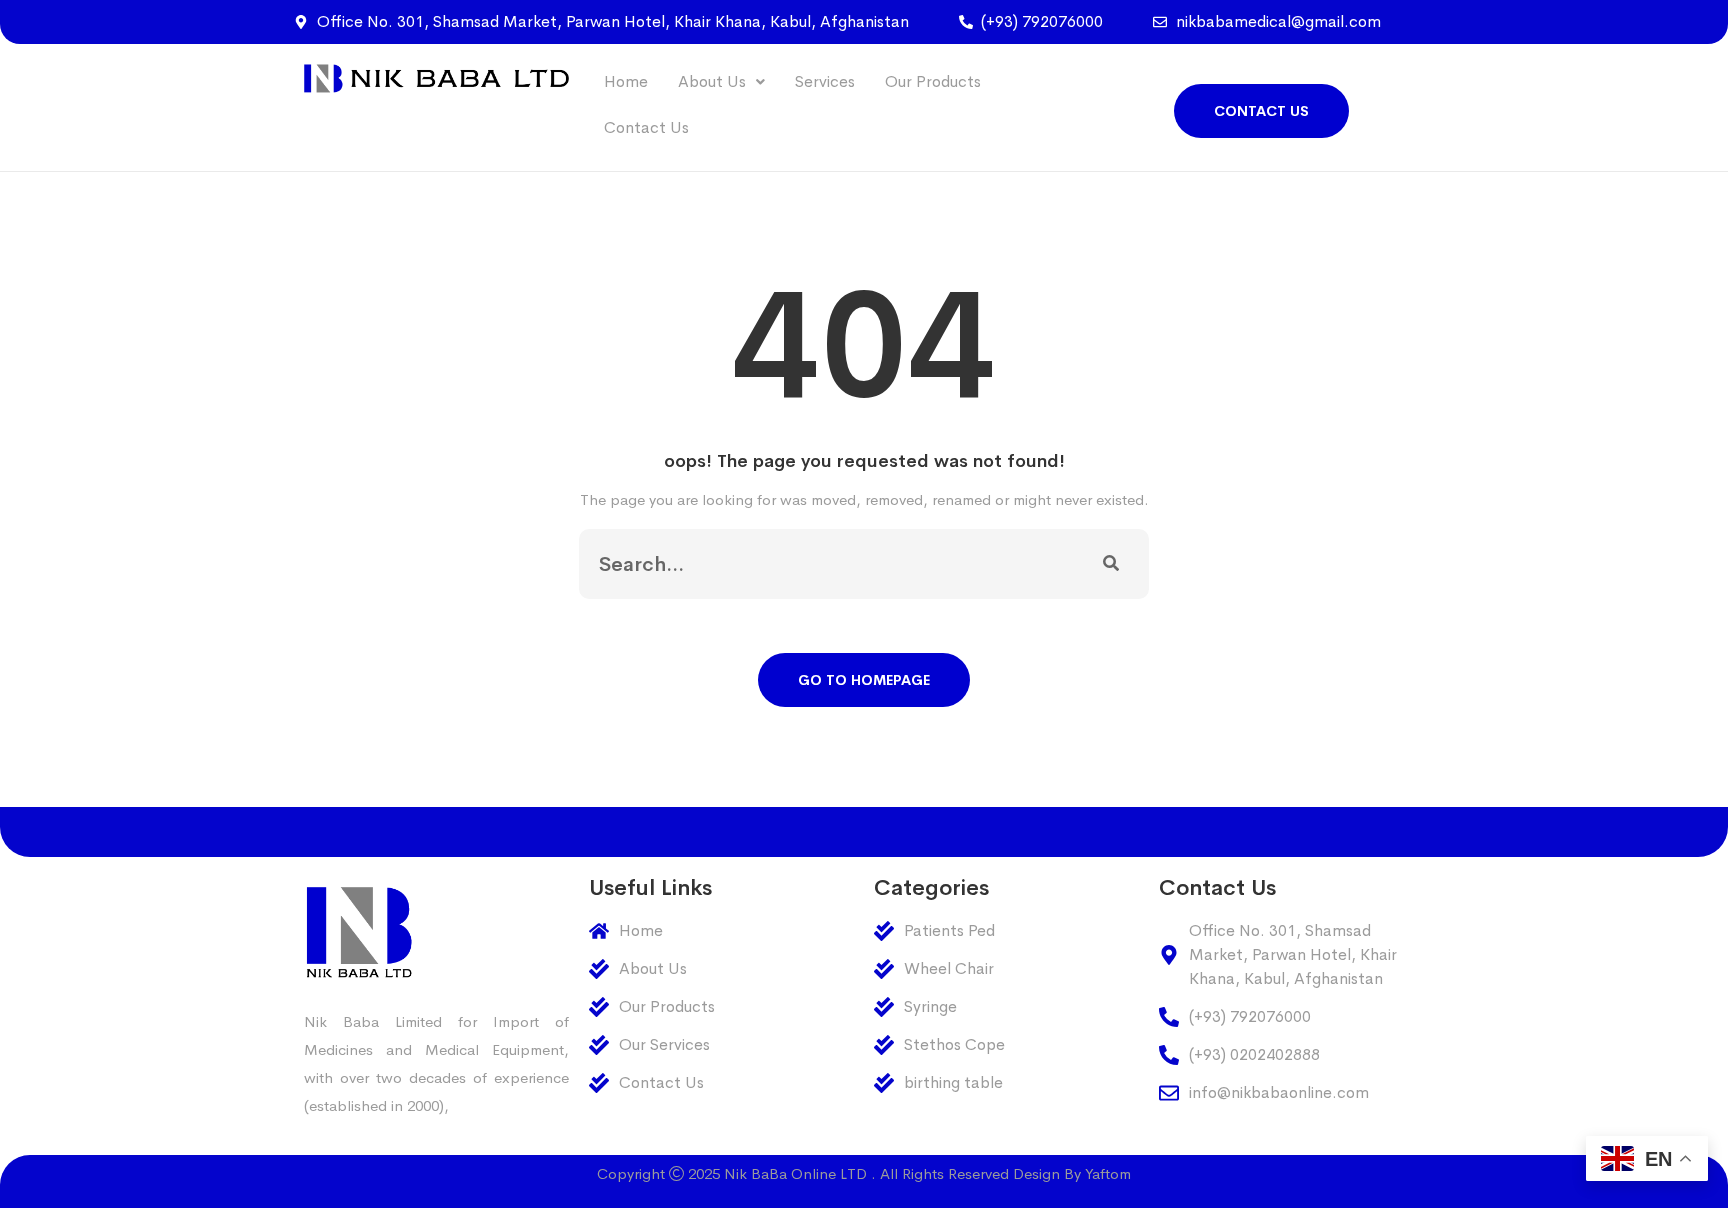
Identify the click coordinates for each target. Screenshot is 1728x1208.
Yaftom (1108, 1173)
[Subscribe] (1111, 564)
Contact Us (646, 127)
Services (825, 81)
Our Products (933, 81)
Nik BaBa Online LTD (795, 1173)
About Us (712, 81)
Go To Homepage (864, 680)
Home (626, 81)
